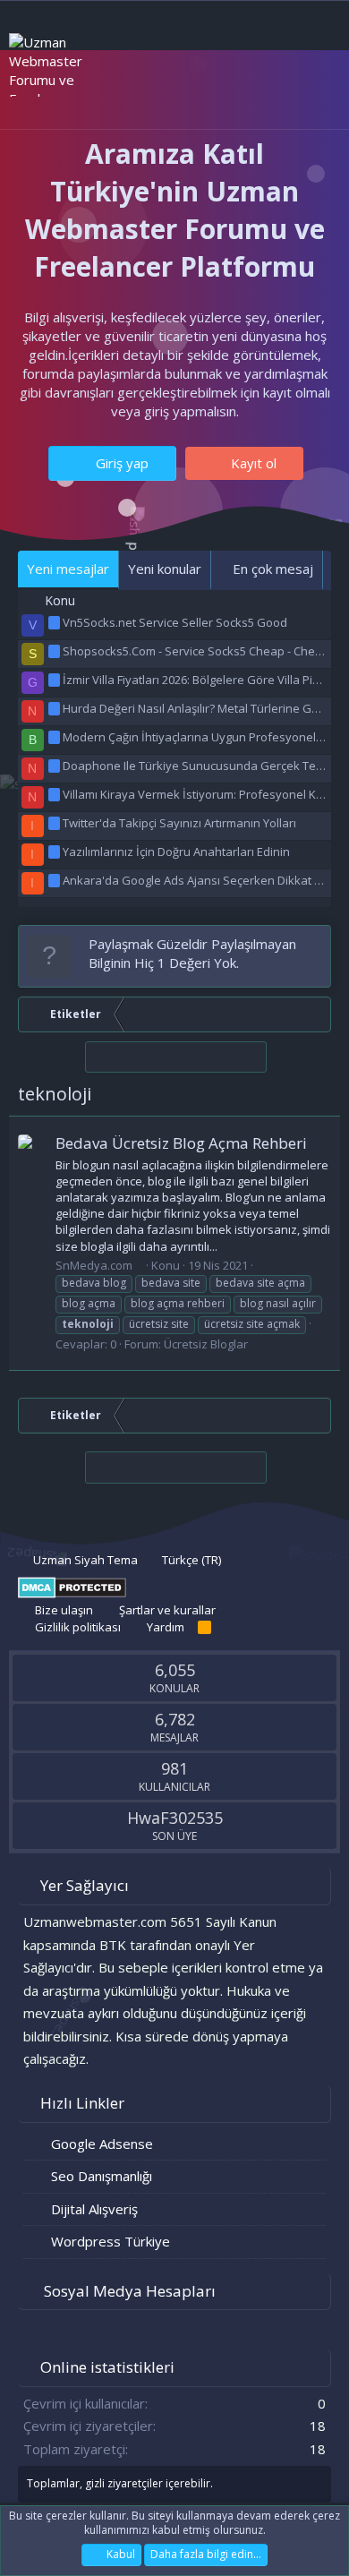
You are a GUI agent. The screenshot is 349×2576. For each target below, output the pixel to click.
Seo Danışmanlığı (102, 2176)
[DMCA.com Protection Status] (72, 1594)
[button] (105, 97)
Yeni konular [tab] (165, 569)
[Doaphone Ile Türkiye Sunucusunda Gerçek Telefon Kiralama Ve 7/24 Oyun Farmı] (55, 766)
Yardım (166, 1627)
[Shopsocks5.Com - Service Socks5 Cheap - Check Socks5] (55, 651)
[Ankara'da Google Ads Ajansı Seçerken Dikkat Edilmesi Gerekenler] (55, 880)
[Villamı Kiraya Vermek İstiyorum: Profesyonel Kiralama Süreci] (55, 794)
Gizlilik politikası (78, 1627)
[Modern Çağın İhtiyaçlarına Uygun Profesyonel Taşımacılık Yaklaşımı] (55, 737)
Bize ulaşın (64, 1610)
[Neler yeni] (279, 97)
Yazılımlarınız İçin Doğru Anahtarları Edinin (176, 852)
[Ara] (314, 97)
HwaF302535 (175, 1818)
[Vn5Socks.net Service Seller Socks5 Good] (55, 622)
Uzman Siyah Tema (84, 1560)
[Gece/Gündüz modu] (129, 96)
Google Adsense (102, 2144)
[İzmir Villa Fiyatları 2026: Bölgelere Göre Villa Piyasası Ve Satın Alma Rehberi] (55, 680)
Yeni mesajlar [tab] (68, 569)
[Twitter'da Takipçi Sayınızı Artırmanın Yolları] (55, 823)
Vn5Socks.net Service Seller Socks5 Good (175, 622)
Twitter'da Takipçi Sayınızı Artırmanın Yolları (179, 823)
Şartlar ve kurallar (167, 1610)
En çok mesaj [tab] (271, 569)
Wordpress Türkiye (111, 2241)
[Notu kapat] (314, 944)
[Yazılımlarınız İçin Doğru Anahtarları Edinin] (55, 852)
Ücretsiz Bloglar (206, 1344)
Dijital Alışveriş (94, 2209)
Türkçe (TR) (190, 1560)
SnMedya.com (94, 1265)
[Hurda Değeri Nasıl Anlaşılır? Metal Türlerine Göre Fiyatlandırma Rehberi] (55, 708)
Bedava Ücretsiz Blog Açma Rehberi (181, 1143)
